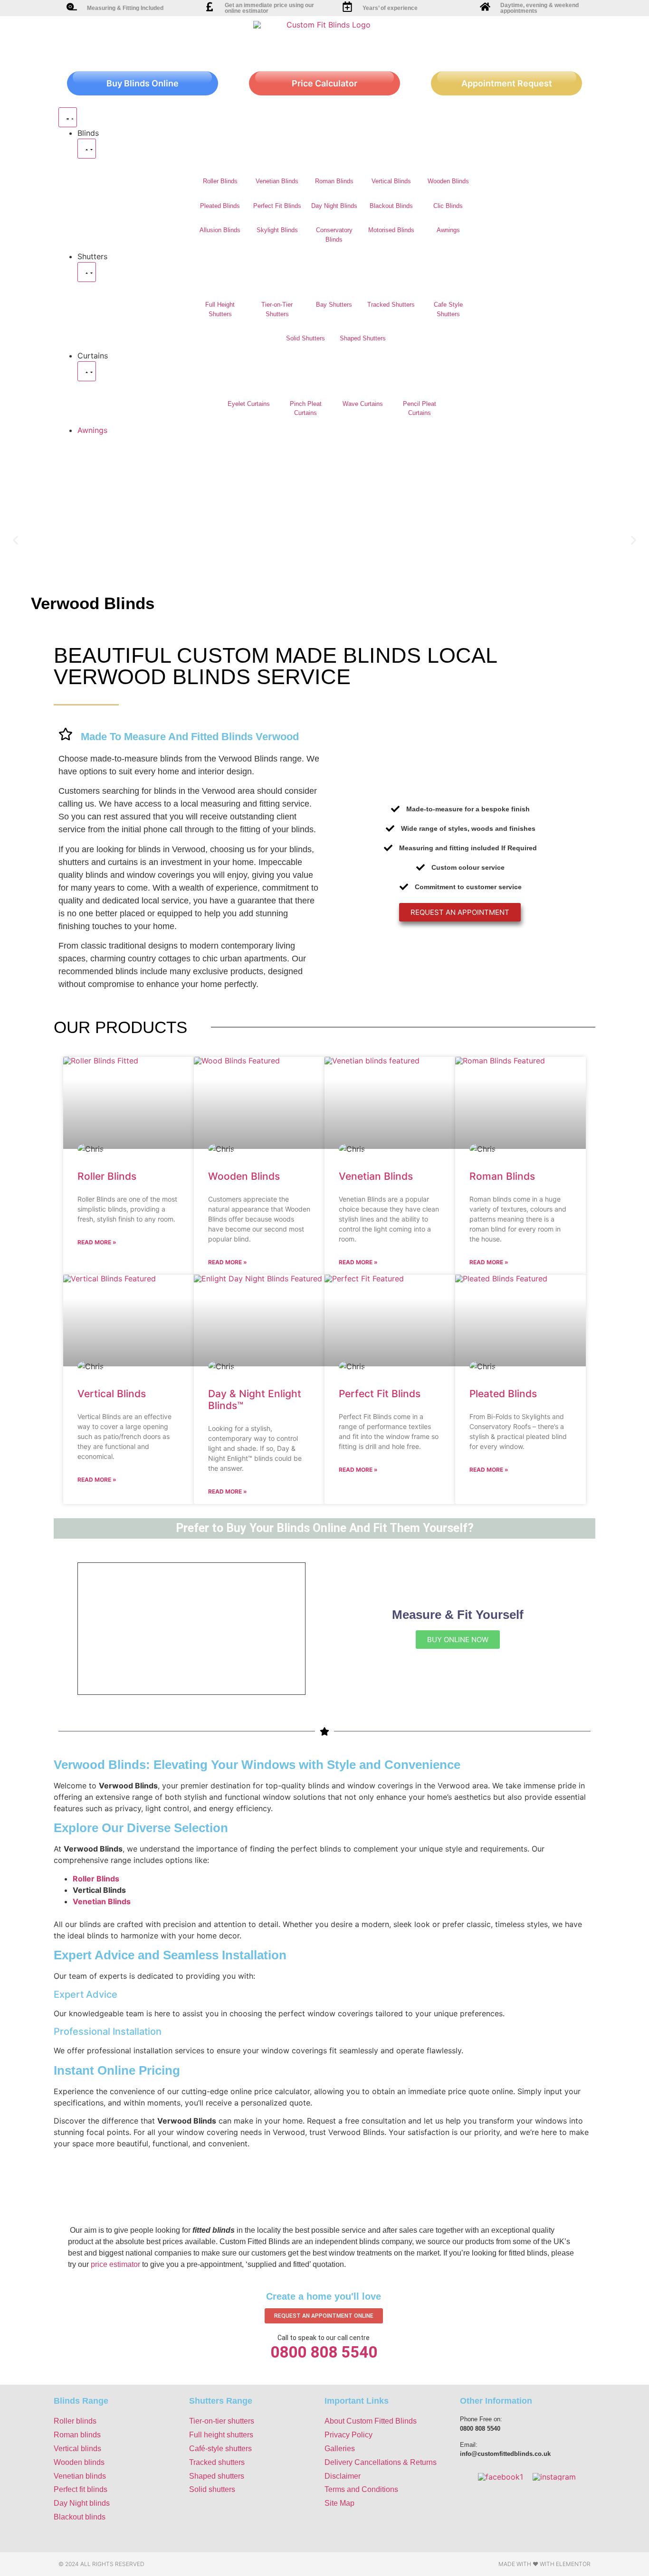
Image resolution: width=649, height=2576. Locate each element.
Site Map (339, 2503)
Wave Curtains (363, 404)
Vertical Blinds (391, 181)
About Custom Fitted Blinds (371, 2421)
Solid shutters (212, 2489)
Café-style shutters (220, 2449)
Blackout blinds (80, 2517)
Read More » (97, 1242)
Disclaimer (343, 2476)
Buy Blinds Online (143, 83)
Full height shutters (221, 2435)
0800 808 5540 (324, 2352)
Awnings (448, 230)
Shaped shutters (217, 2476)
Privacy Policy (348, 2435)
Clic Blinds (448, 206)
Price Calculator (324, 83)
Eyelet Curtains (249, 404)
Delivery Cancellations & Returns (381, 2462)
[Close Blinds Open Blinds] (87, 149)
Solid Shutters (305, 338)
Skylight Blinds (277, 230)
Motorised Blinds (391, 230)
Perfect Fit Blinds (277, 206)
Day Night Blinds (334, 206)
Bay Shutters (334, 305)
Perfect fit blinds (81, 2489)
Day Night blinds (82, 2503)
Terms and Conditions (361, 2489)
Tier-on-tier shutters (222, 2421)
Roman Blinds (334, 181)
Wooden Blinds (448, 181)
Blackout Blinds (391, 206)
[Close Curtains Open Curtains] (87, 371)
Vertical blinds (77, 2449)
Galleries (340, 2449)
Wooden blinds (79, 2462)
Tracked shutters (217, 2462)
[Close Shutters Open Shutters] (87, 272)
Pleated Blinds (220, 206)
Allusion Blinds (220, 230)
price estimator (115, 2264)
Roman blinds (77, 2435)
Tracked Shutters (391, 305)
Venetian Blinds (277, 181)
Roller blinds (75, 2421)
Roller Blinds (220, 181)
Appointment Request (507, 83)
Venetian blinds (80, 2476)
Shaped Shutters (363, 338)
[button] (15, 540)
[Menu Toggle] (68, 117)
